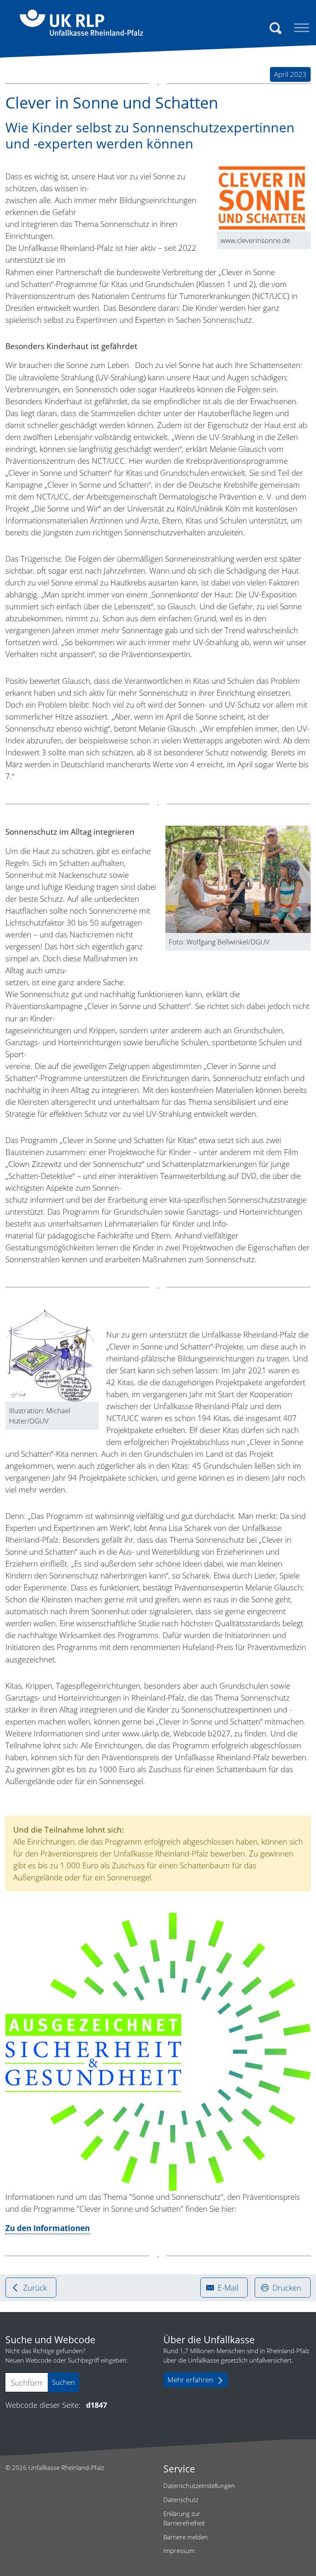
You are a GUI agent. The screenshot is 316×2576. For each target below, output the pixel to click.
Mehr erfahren (190, 2380)
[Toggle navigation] (302, 28)
